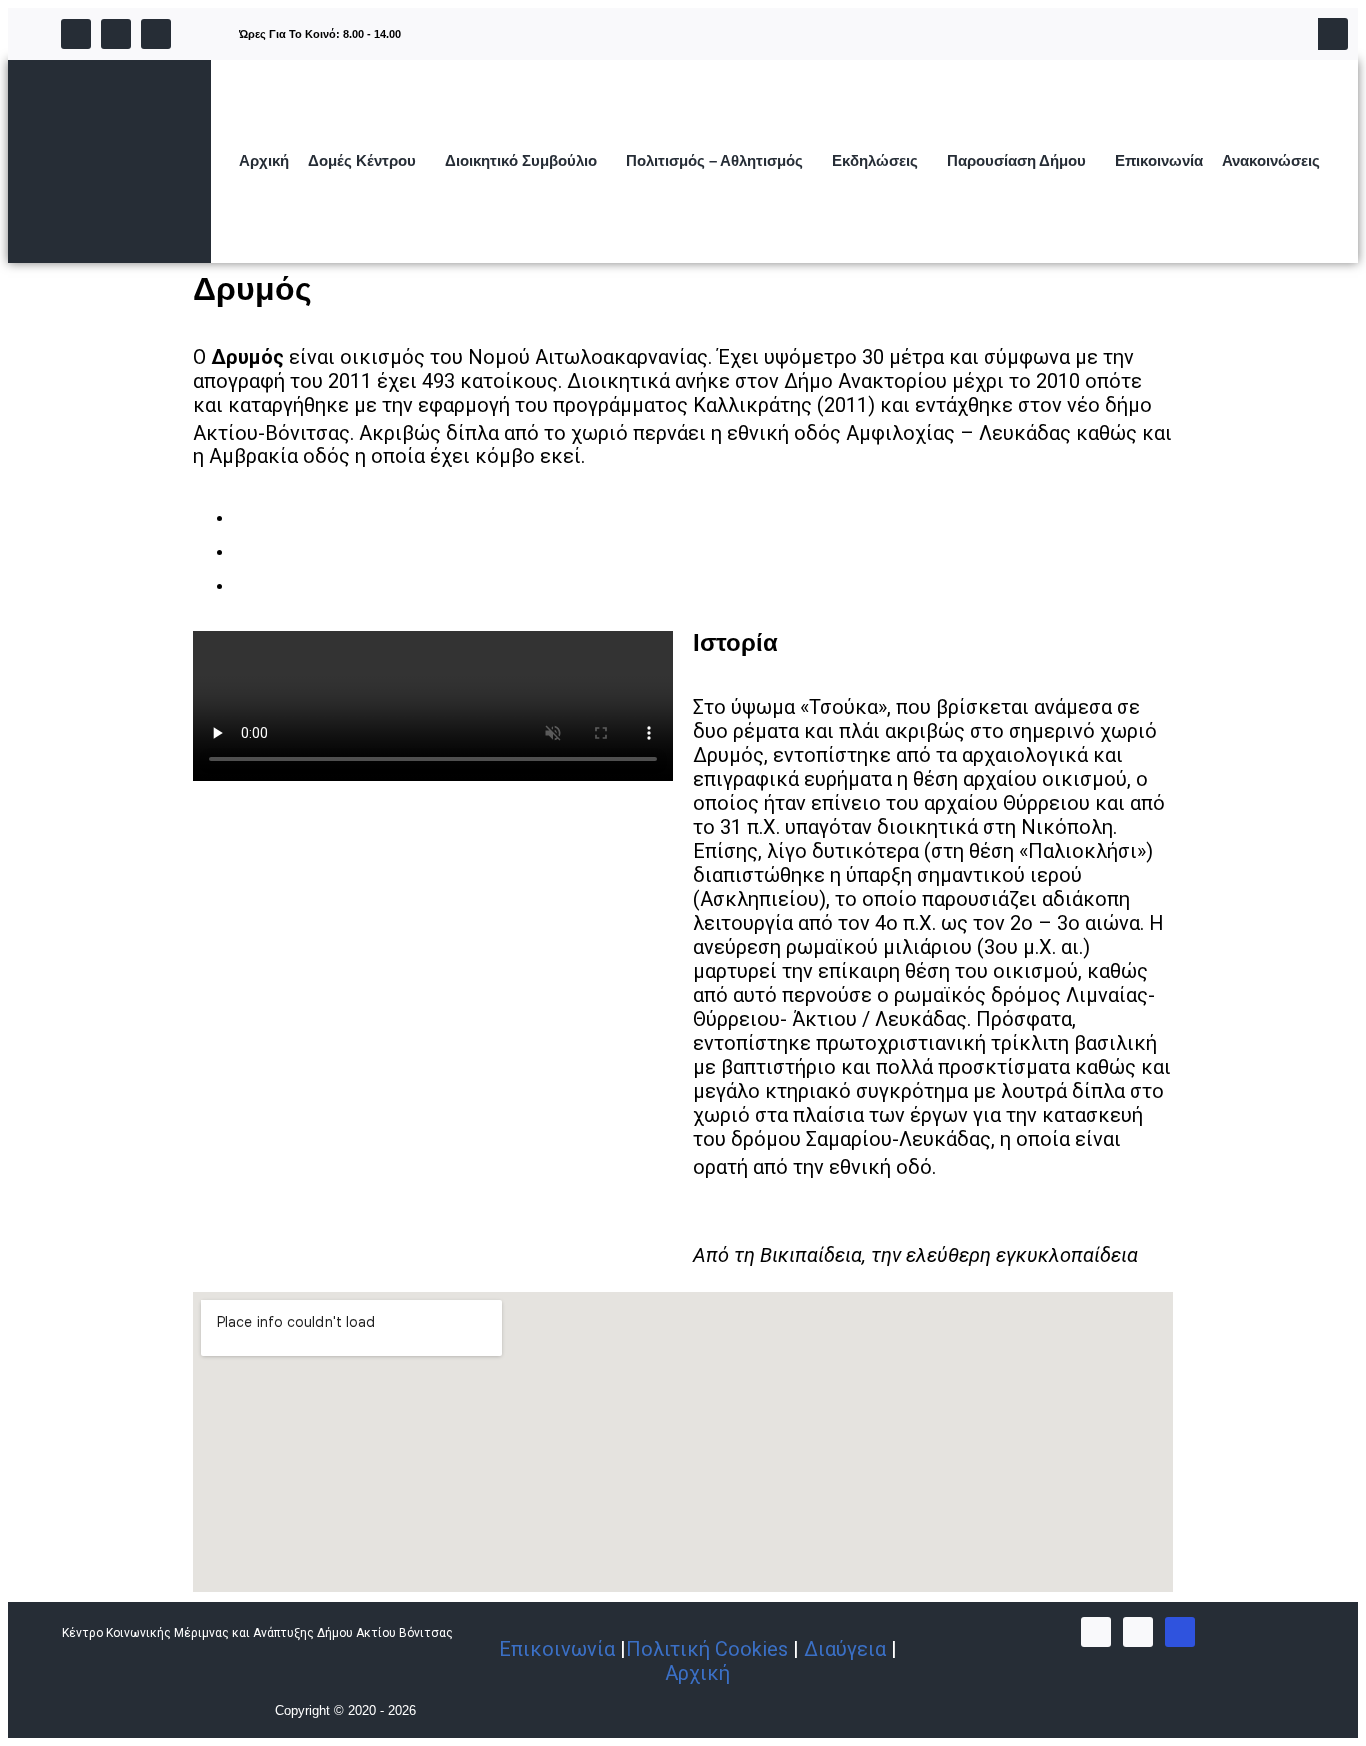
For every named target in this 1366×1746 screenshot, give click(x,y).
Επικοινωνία (1159, 160)
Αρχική (264, 160)
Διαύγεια (845, 1649)
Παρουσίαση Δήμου (1016, 160)
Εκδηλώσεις (875, 160)
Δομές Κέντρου (362, 160)
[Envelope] (156, 34)
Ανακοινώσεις (1271, 160)
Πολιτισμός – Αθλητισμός (714, 160)
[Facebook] (76, 34)
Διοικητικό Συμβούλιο (521, 160)
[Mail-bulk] (1180, 1632)
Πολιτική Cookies (707, 1649)
